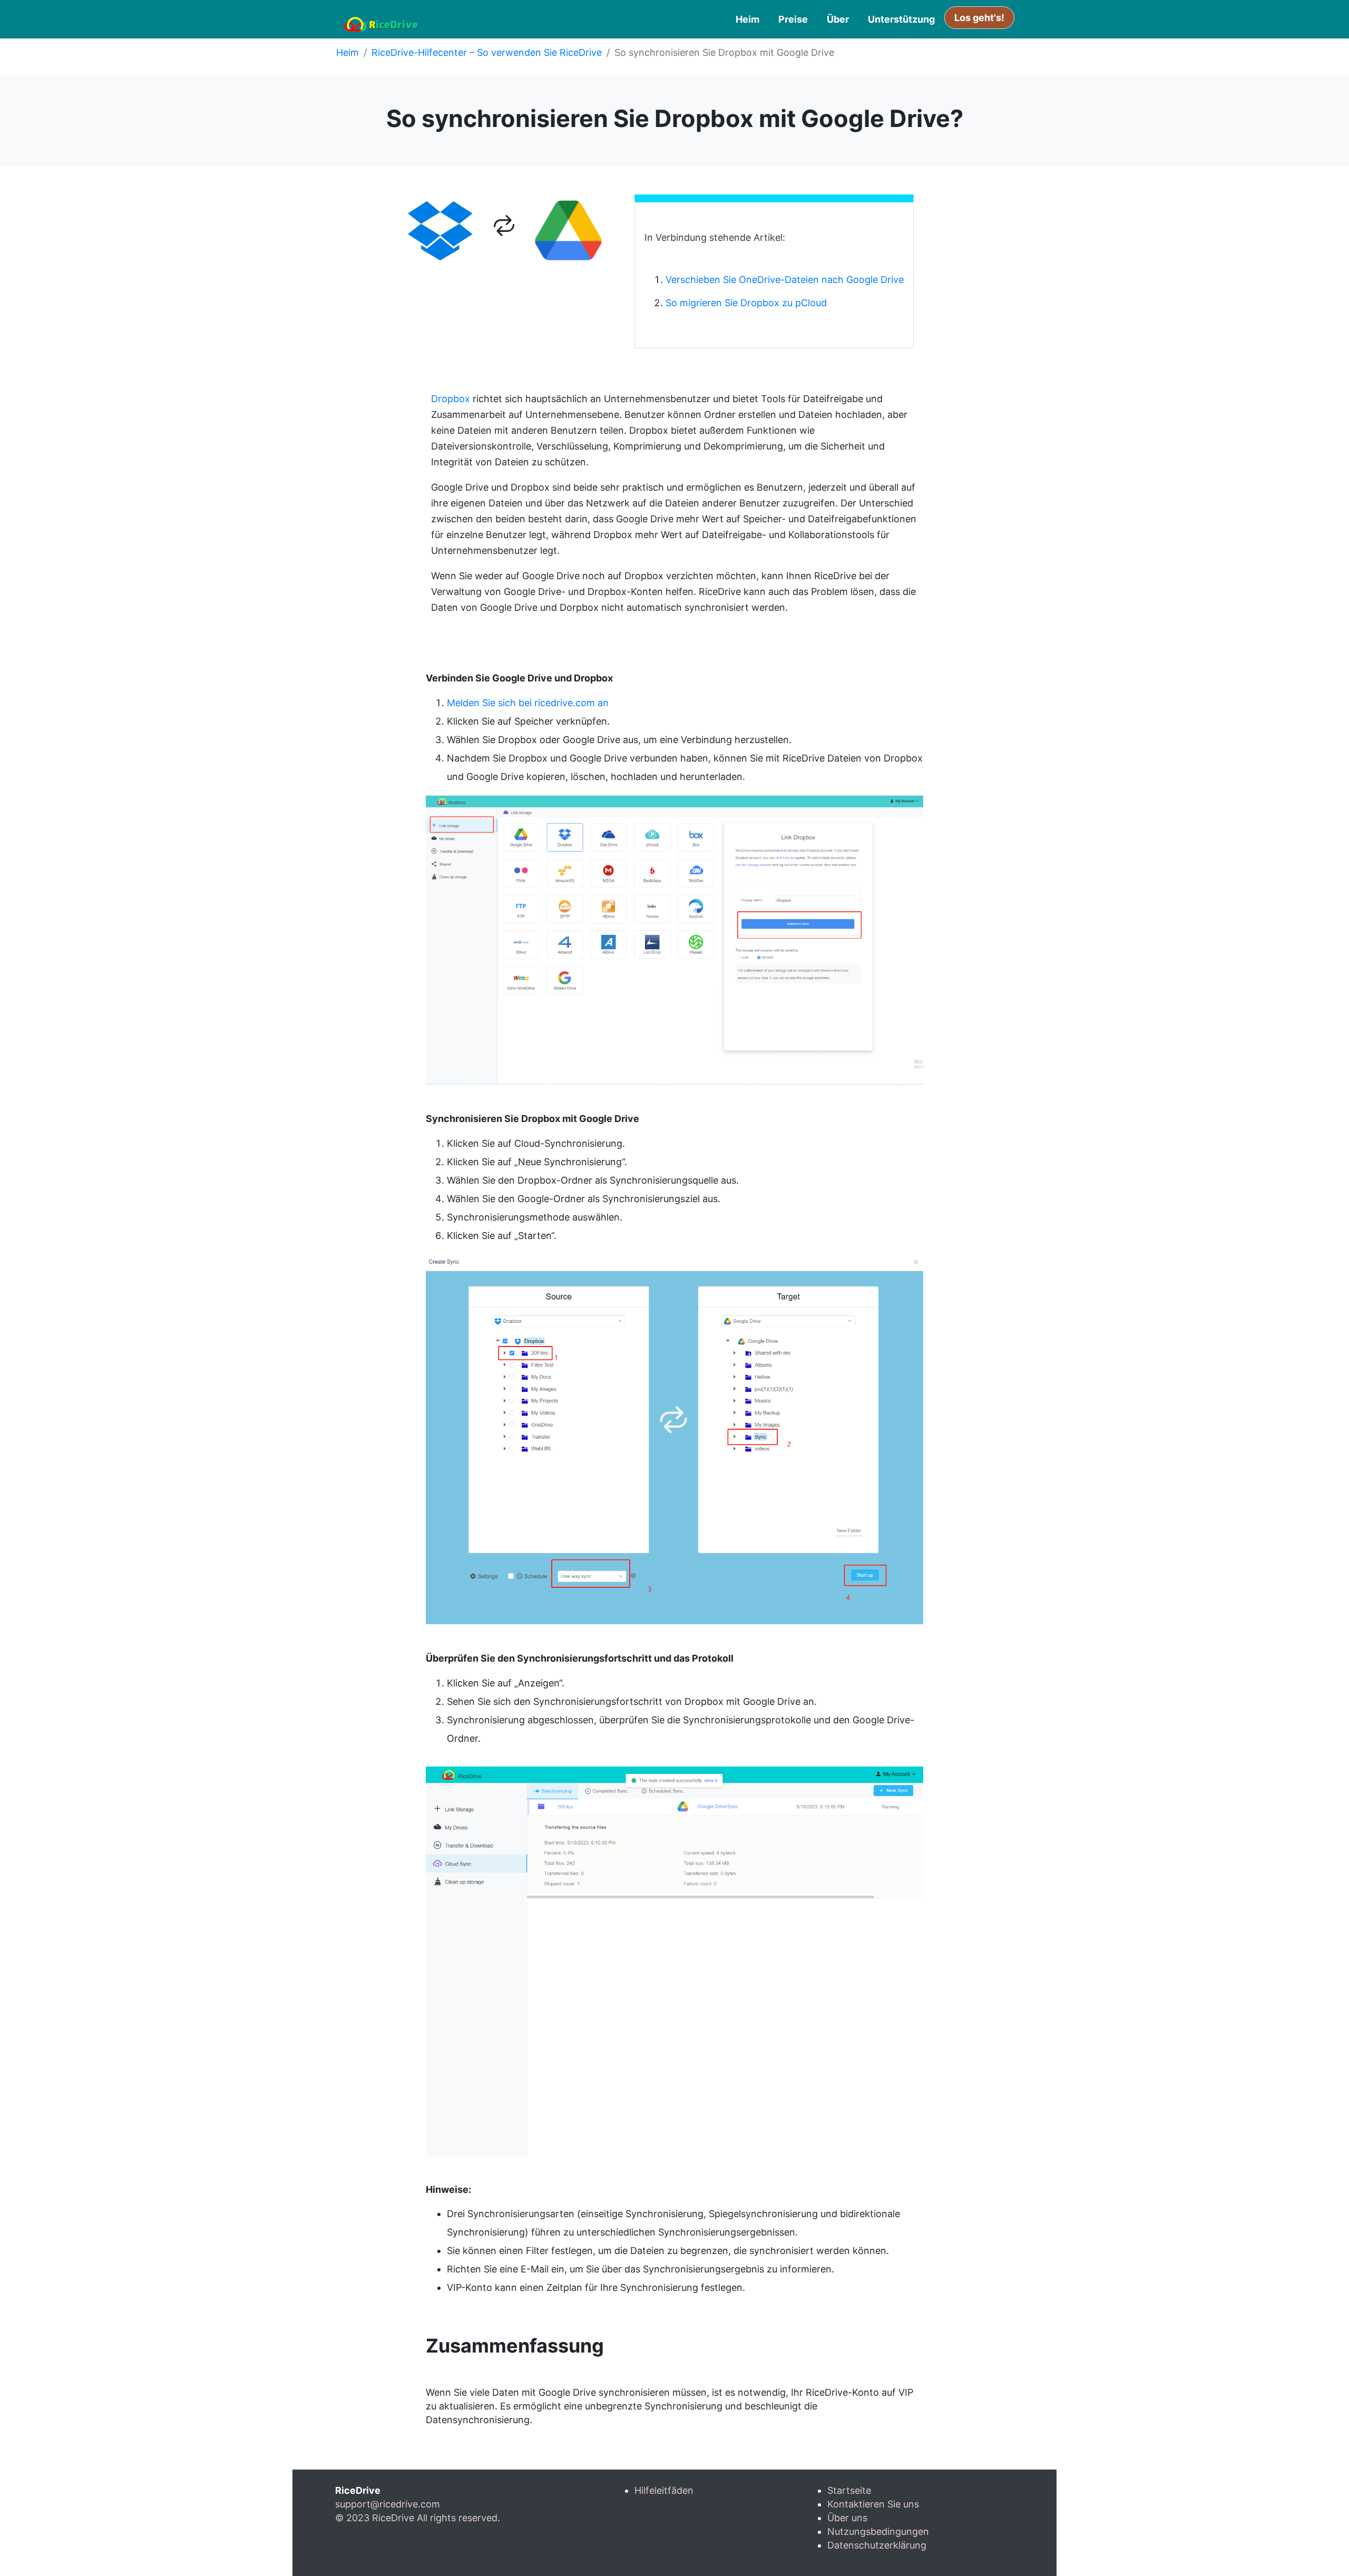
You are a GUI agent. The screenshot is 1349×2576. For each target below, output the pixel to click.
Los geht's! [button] (979, 18)
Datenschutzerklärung (877, 2545)
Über (838, 19)
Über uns (847, 2518)
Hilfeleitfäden (664, 2490)
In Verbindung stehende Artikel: (715, 237)
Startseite (849, 2490)
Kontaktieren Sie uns (873, 2504)
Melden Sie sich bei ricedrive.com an (528, 703)
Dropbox (451, 399)
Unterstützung (901, 19)
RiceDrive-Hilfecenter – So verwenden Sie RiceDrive (487, 52)
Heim (747, 19)
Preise (793, 19)
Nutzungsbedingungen (878, 2531)
